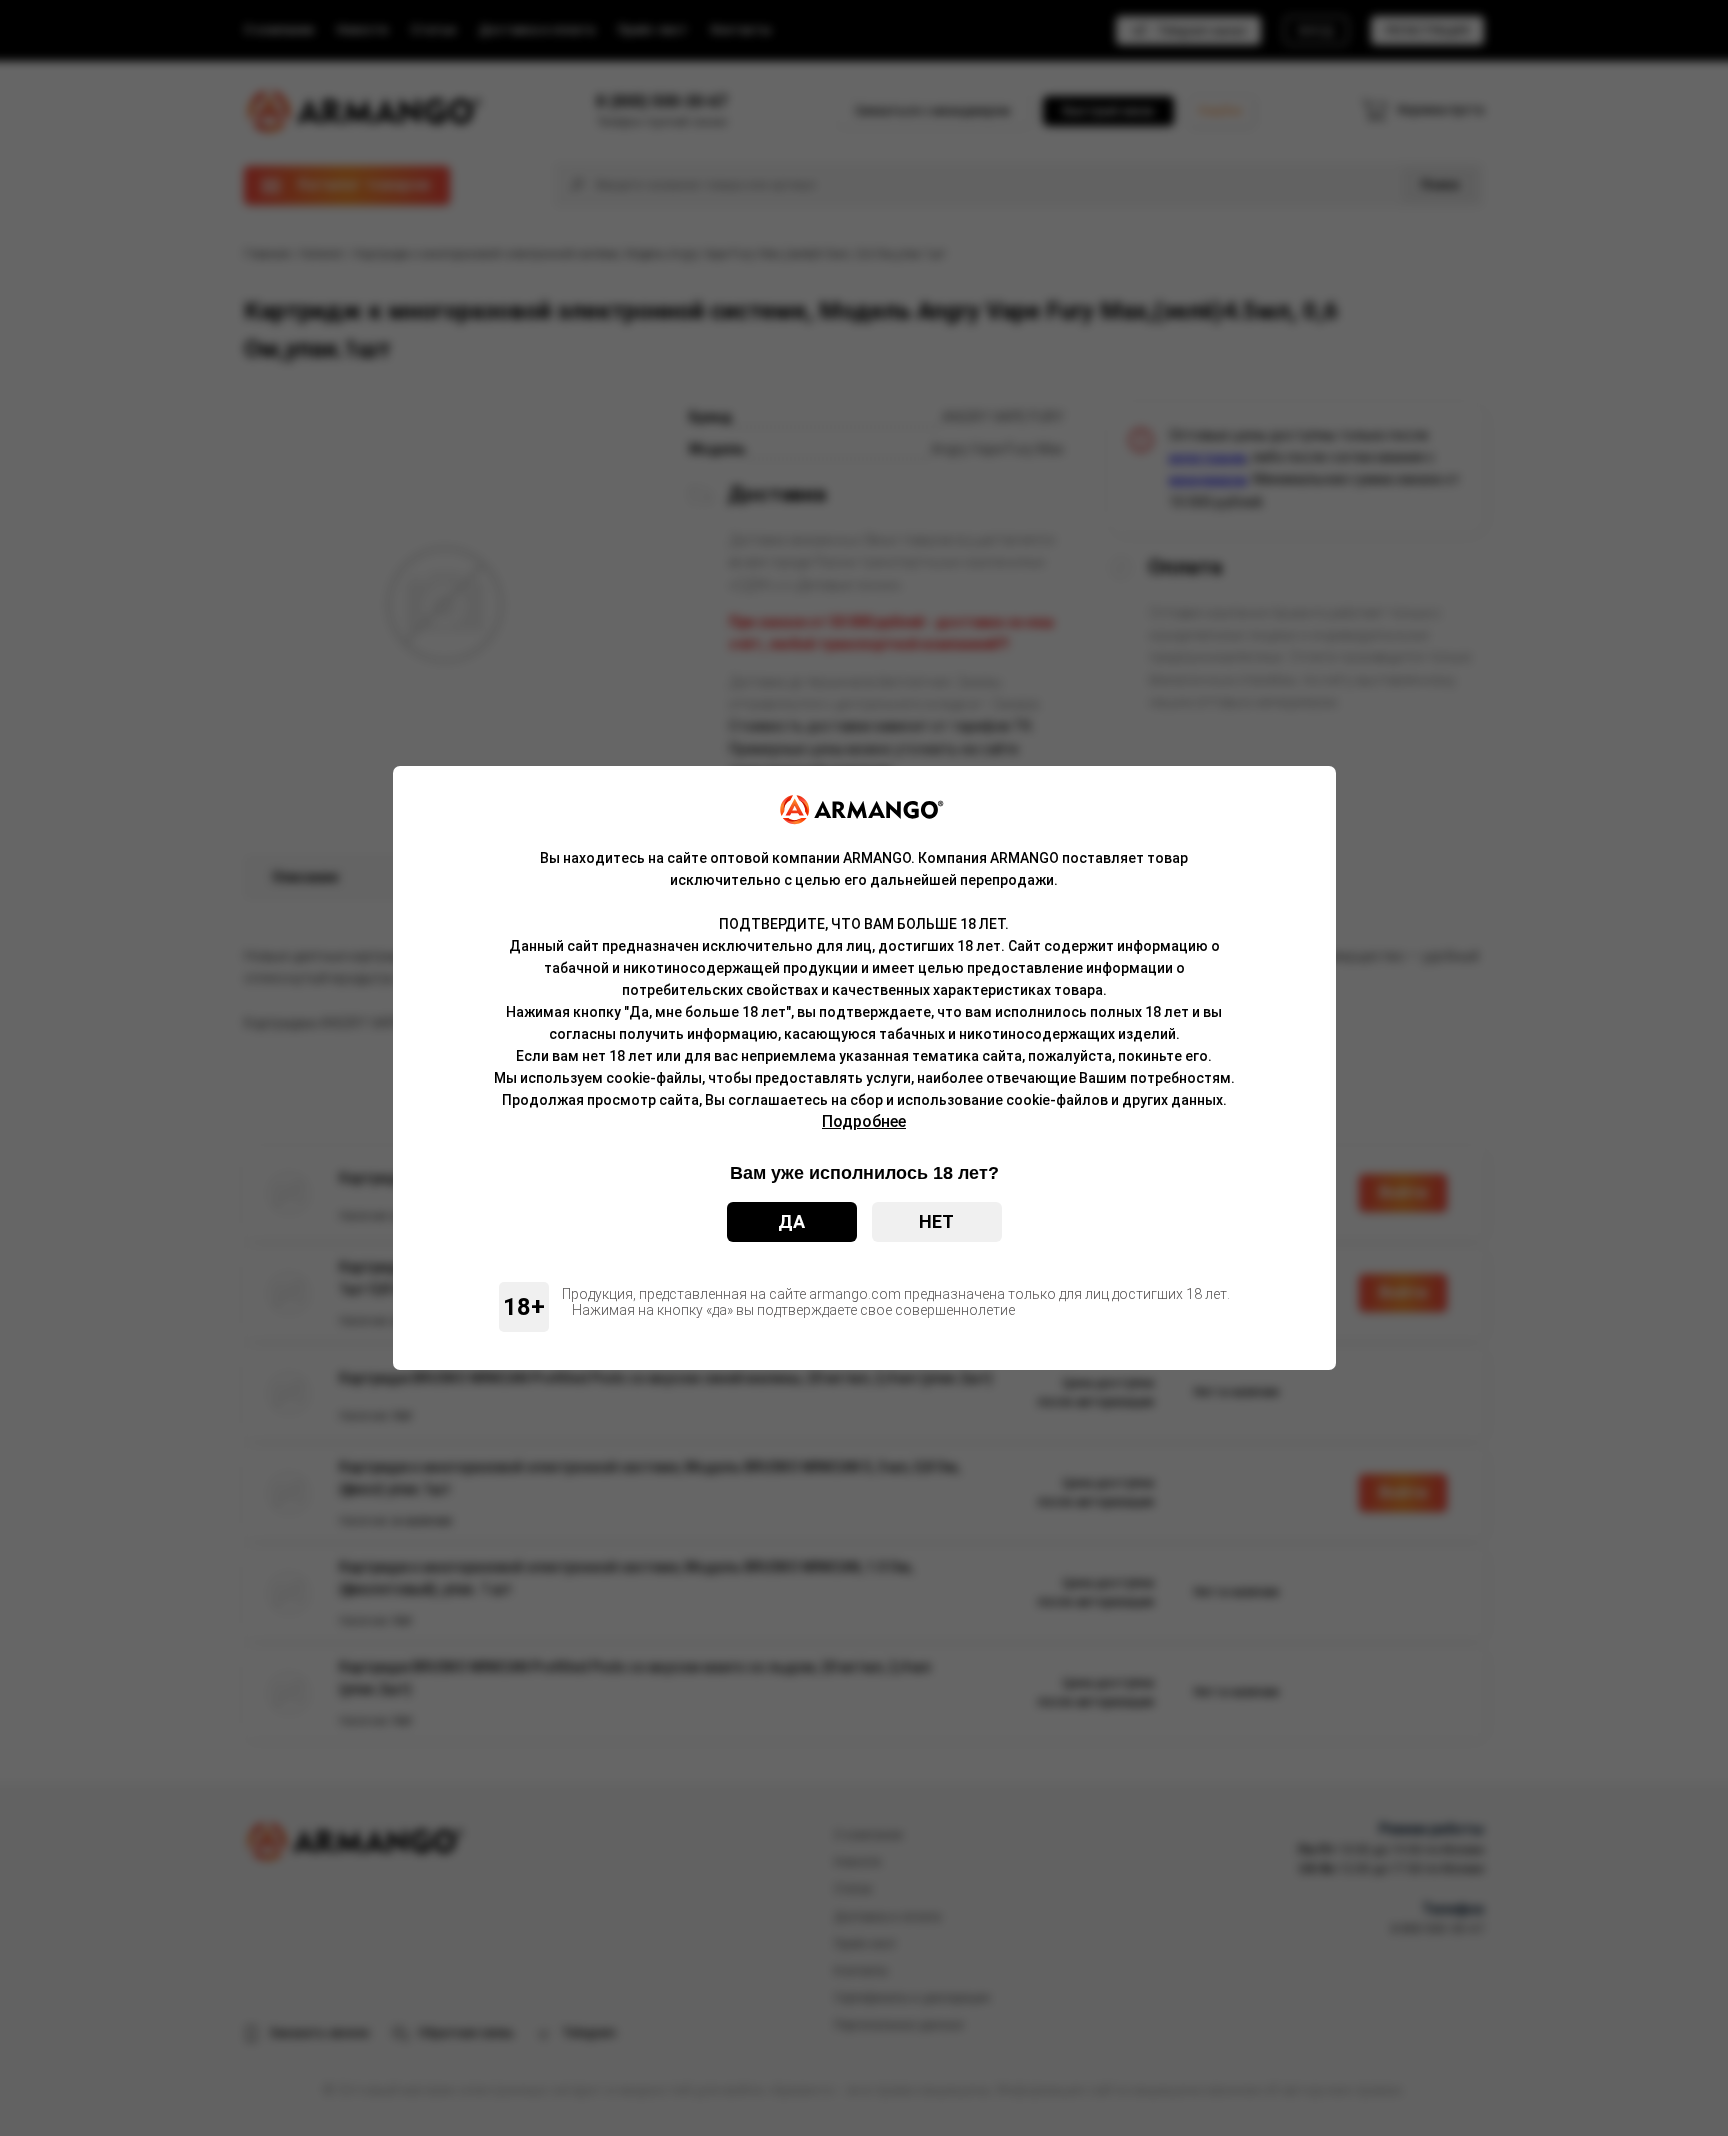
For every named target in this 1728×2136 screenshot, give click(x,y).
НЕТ (936, 1221)
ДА (791, 1221)
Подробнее (864, 1121)
